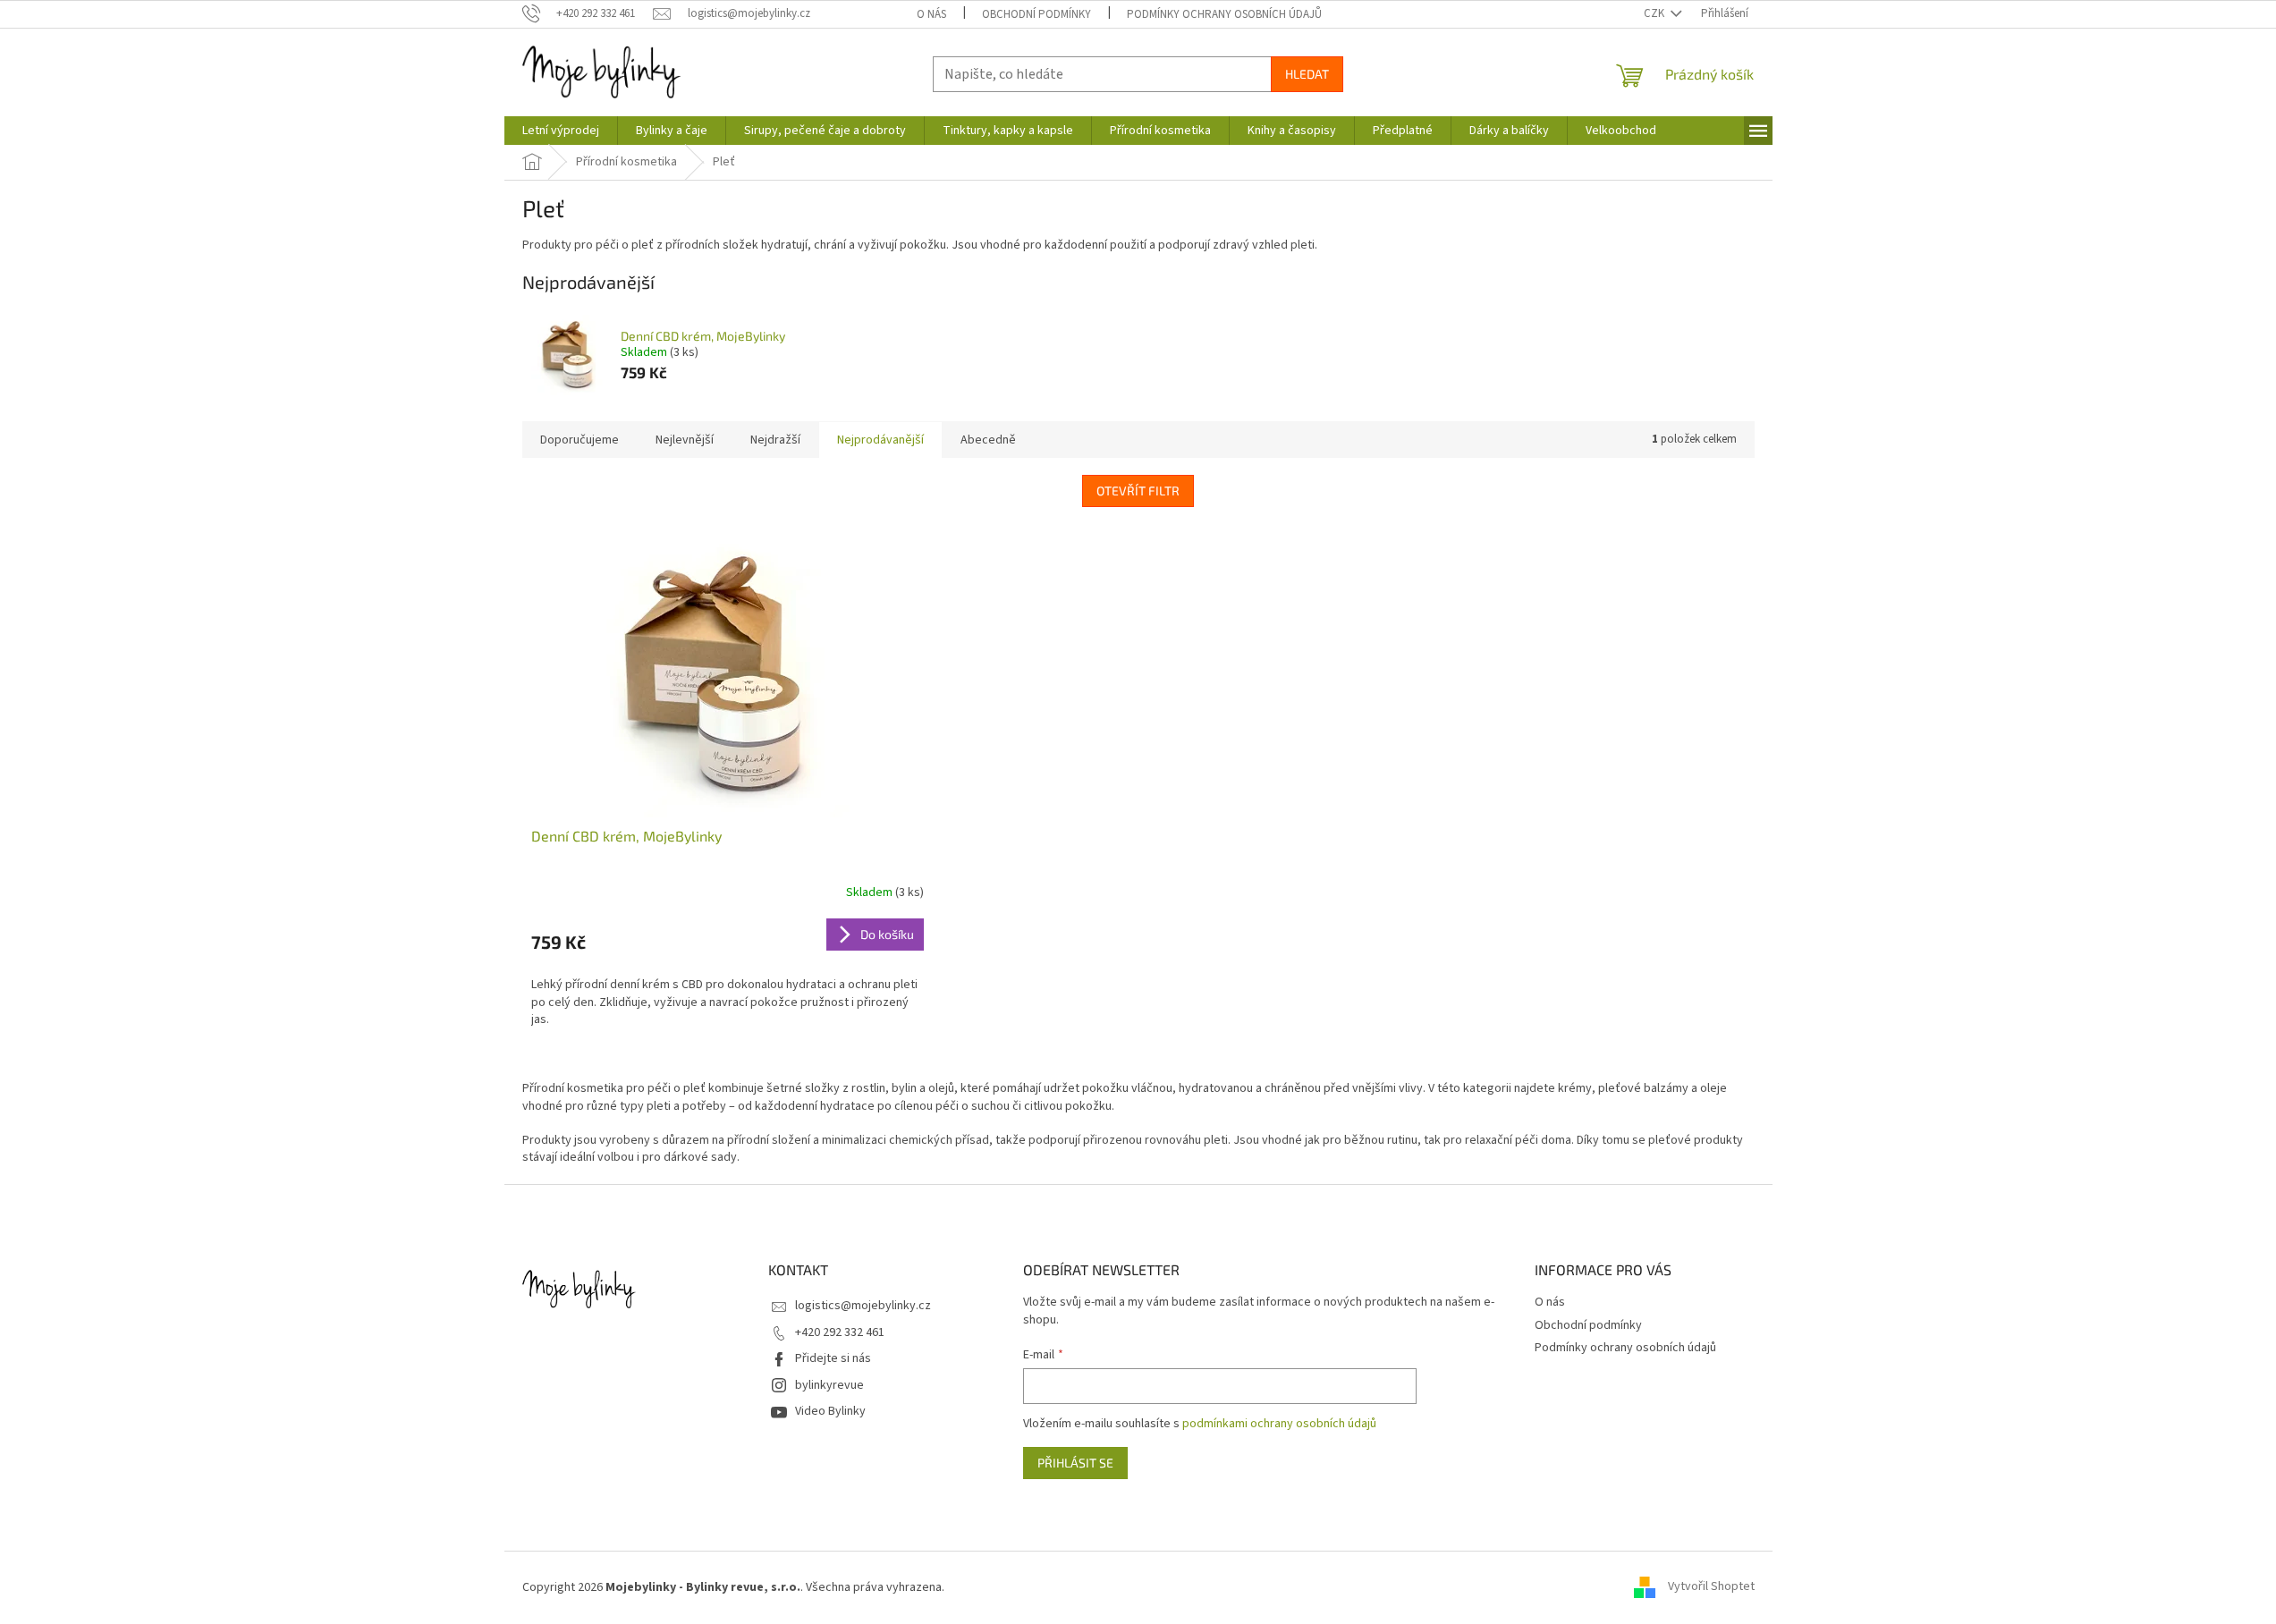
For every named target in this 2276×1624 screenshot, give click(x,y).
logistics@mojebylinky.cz (863, 1306)
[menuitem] (561, 131)
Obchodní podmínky (1036, 14)
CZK (1655, 13)
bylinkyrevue (829, 1385)
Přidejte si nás (833, 1358)
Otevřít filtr (1138, 491)
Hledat (1307, 74)
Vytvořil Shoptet (1711, 1587)
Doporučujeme (580, 440)
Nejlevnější (685, 440)
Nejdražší (775, 440)
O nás (931, 14)
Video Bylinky (830, 1411)
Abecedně (988, 440)
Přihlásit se (1075, 1463)
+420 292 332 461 (840, 1332)
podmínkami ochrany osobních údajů (1279, 1424)
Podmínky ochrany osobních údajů (1224, 14)
